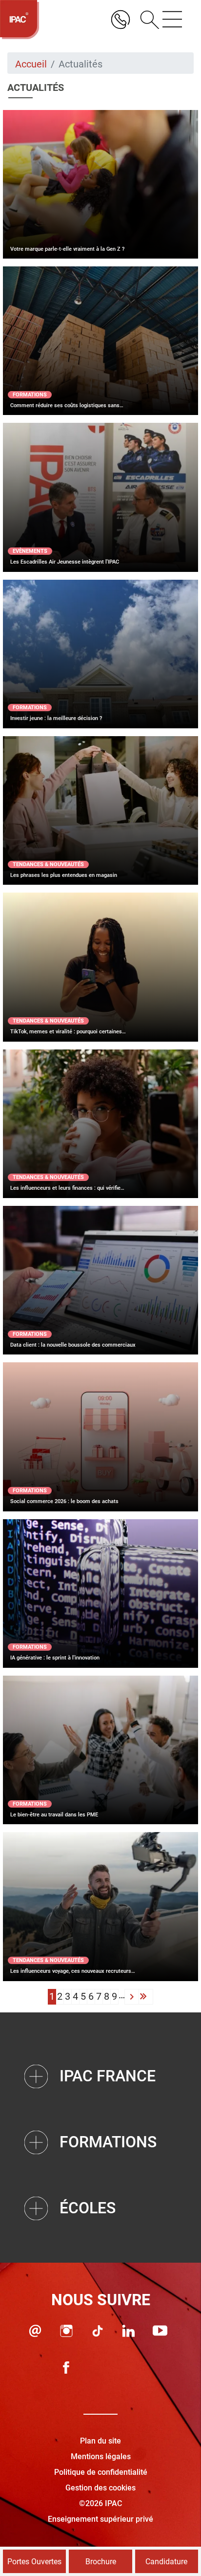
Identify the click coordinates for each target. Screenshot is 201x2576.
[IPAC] (20, 20)
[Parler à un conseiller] (121, 20)
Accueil (31, 64)
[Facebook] (66, 2368)
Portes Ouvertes (34, 2562)
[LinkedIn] (129, 2331)
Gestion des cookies (100, 2488)
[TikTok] (98, 2331)
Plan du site (100, 2441)
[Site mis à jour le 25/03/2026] (129, 2368)
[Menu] (172, 20)
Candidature (166, 2562)
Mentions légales (101, 2456)
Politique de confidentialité (101, 2472)
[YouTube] (160, 2331)
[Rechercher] (146, 20)
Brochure (101, 2562)
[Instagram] (66, 2331)
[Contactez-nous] (35, 2331)
